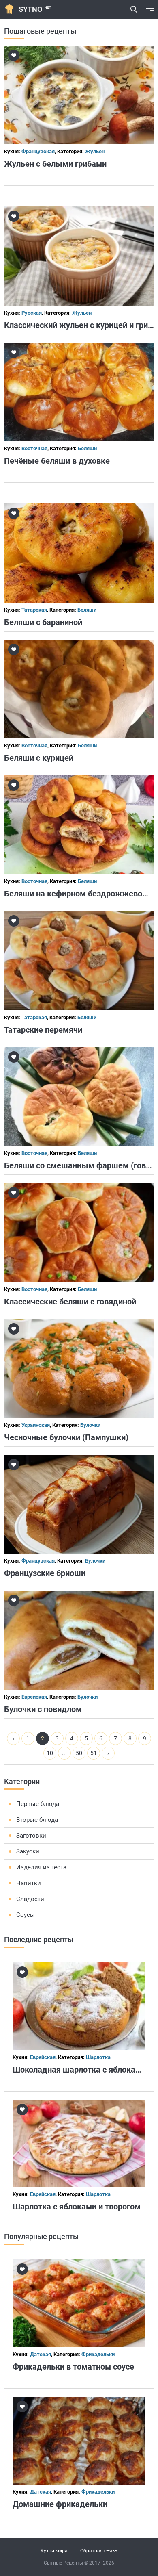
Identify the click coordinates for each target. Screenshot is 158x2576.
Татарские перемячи (43, 1030)
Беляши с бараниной (43, 622)
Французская (38, 151)
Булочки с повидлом (43, 1709)
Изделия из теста (41, 1867)
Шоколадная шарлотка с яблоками (79, 2070)
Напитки (29, 1883)
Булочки (90, 1425)
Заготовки (31, 1836)
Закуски (28, 1851)
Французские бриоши (45, 1573)
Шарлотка (98, 2057)
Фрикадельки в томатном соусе (73, 2367)
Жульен (95, 151)
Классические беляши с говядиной (70, 1302)
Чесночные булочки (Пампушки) (66, 1437)
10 (50, 1753)
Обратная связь (99, 2551)
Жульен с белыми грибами (55, 164)
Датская (41, 2354)
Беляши (87, 448)
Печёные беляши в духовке (57, 461)
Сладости (30, 1899)
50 (79, 1753)
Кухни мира (54, 2551)
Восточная (34, 448)
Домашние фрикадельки (60, 2504)
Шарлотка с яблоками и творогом (77, 2207)
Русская (32, 313)
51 (94, 1753)
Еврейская (34, 1697)
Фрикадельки (98, 2354)
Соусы (26, 1915)
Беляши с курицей (39, 758)
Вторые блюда (37, 1820)
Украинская (36, 1425)
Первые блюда (38, 1804)
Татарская (34, 610)
